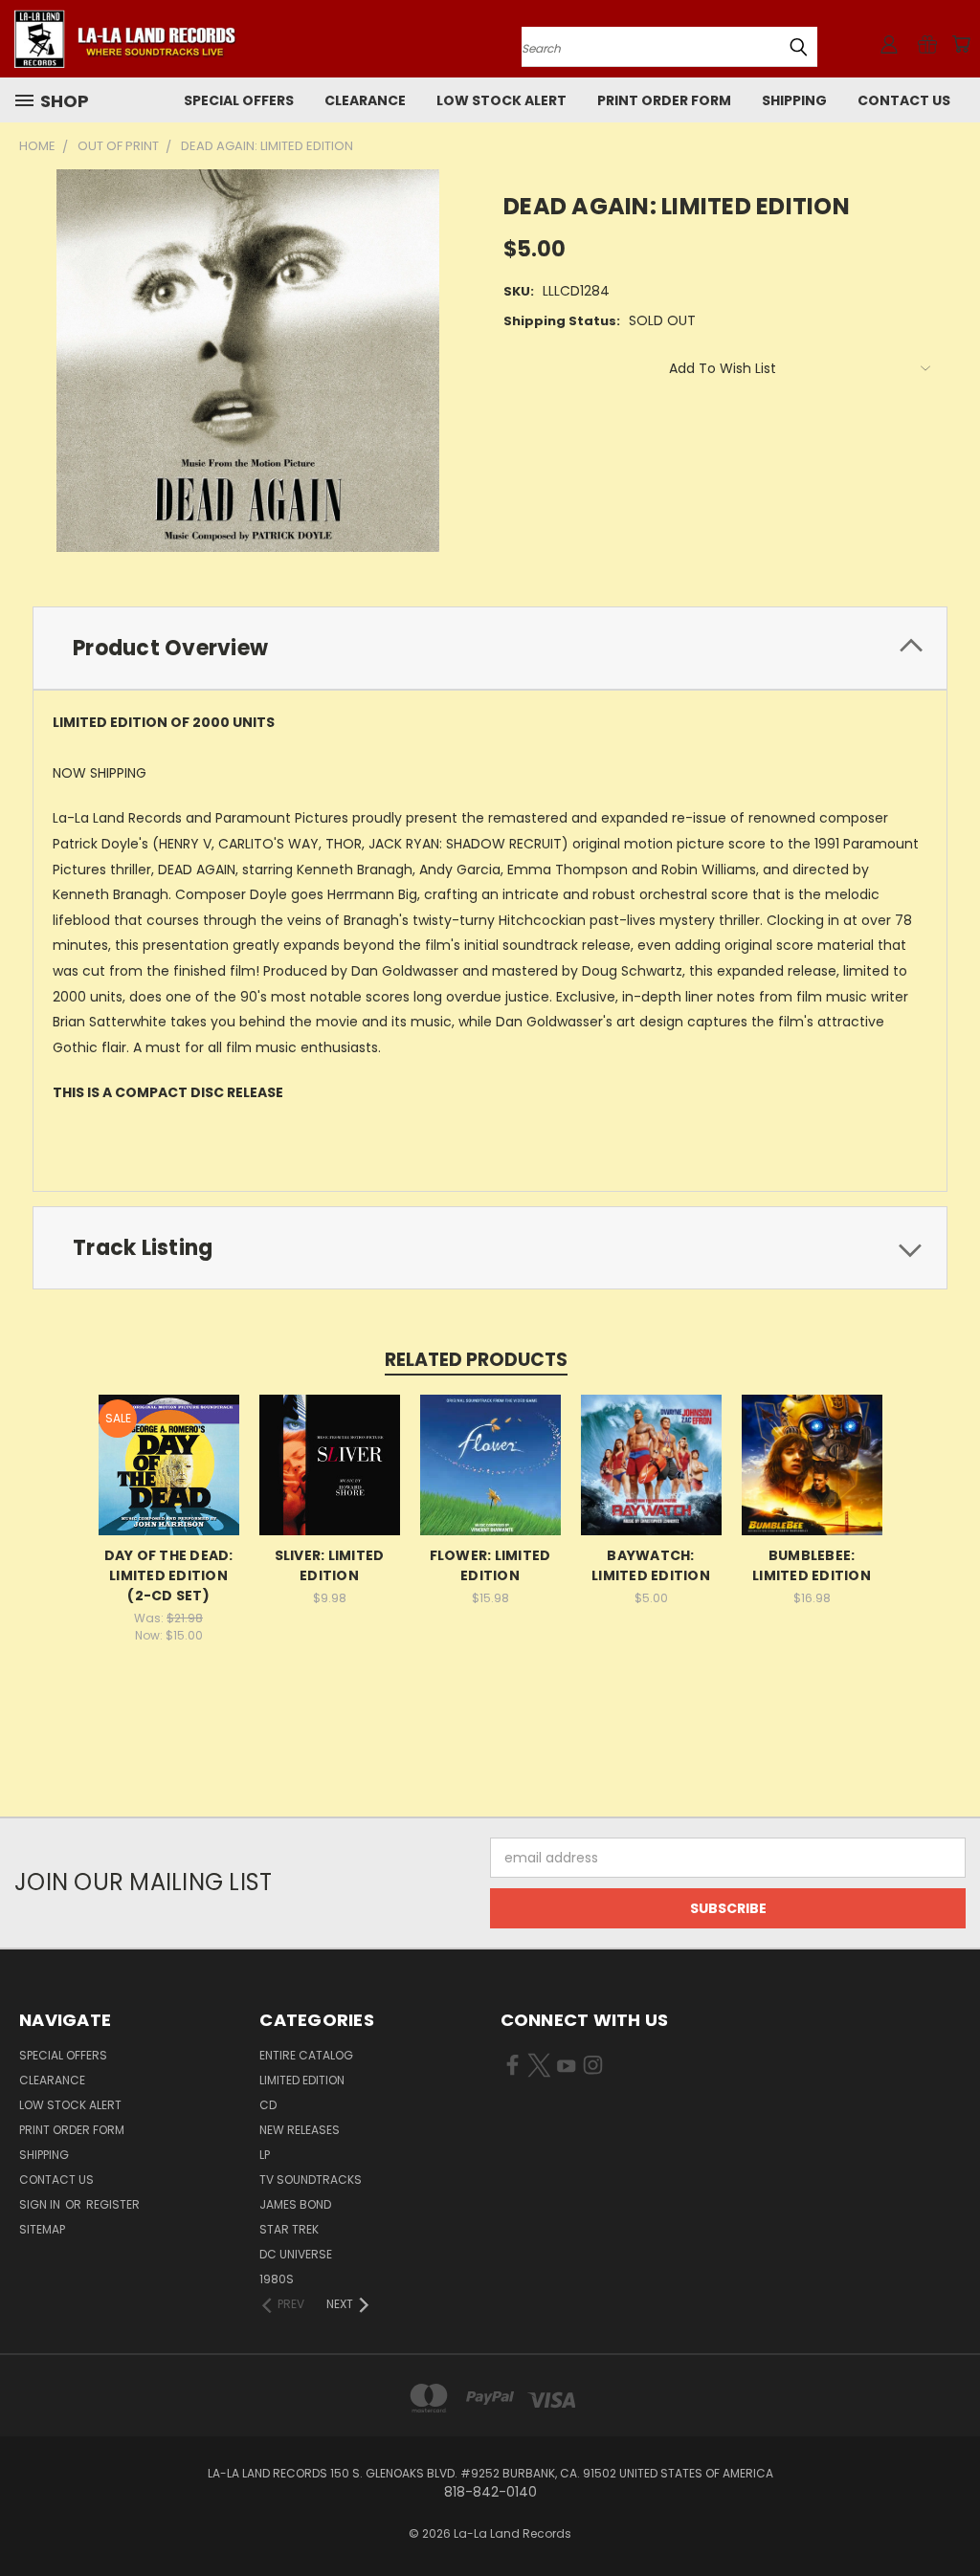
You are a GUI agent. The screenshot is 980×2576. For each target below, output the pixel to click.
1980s (277, 2279)
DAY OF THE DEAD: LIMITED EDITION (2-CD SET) (169, 1575)
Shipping (794, 100)
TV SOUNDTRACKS (311, 2180)
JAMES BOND (295, 2204)
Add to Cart (651, 1480)
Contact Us (904, 100)
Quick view (168, 1462)
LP (265, 2155)
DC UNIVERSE (296, 2254)
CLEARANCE (365, 100)
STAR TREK (289, 2229)
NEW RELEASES (300, 2130)
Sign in (41, 2204)
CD (268, 2105)
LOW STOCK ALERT (501, 100)
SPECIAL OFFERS (239, 100)
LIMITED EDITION (302, 2080)
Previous (951, 2516)
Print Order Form (664, 100)
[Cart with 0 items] (961, 44)
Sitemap (42, 2229)
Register (113, 2204)
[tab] (490, 648)
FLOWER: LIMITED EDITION (490, 1565)
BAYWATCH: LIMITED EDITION (651, 1565)
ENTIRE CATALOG (306, 2055)
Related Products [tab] (476, 1360)
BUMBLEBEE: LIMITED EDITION (812, 1565)
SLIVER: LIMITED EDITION (330, 1565)
